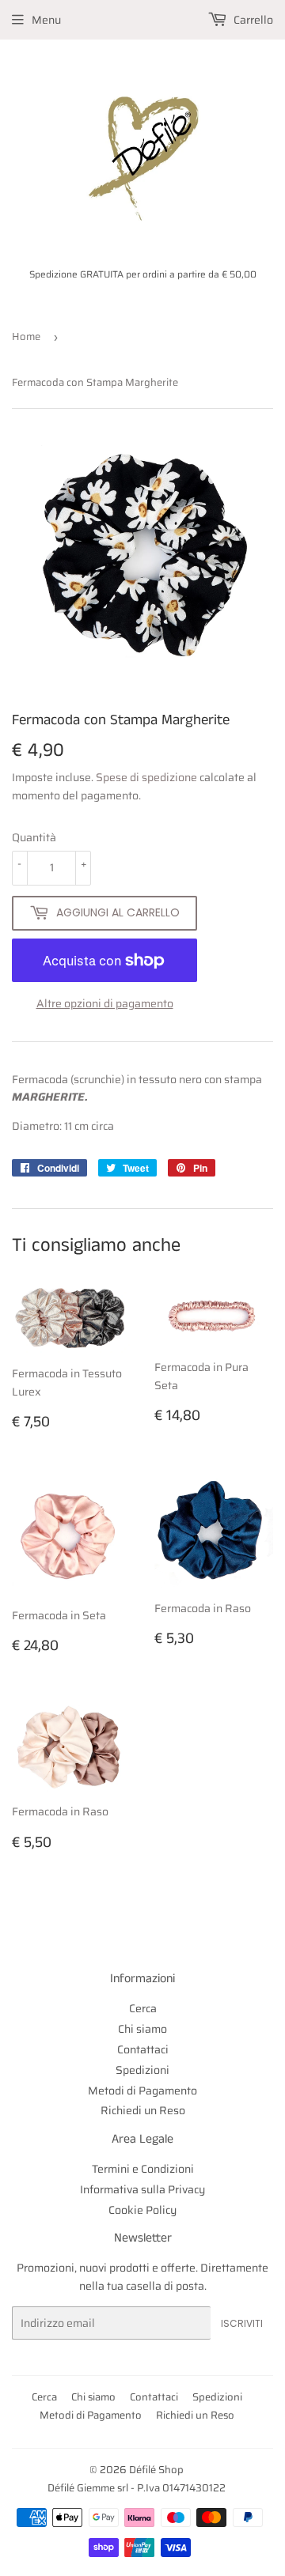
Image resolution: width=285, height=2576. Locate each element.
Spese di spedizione (146, 777)
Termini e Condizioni (143, 2169)
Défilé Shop (156, 2470)
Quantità (34, 837)
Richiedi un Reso (143, 2110)
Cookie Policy (142, 2210)
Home (26, 336)
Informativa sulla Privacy (142, 2189)
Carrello (252, 20)
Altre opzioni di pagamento (105, 1003)
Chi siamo (142, 2029)
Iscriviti (242, 2323)
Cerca (143, 2008)
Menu (46, 20)
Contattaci (143, 2049)
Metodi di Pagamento (142, 2091)
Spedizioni (142, 2070)
